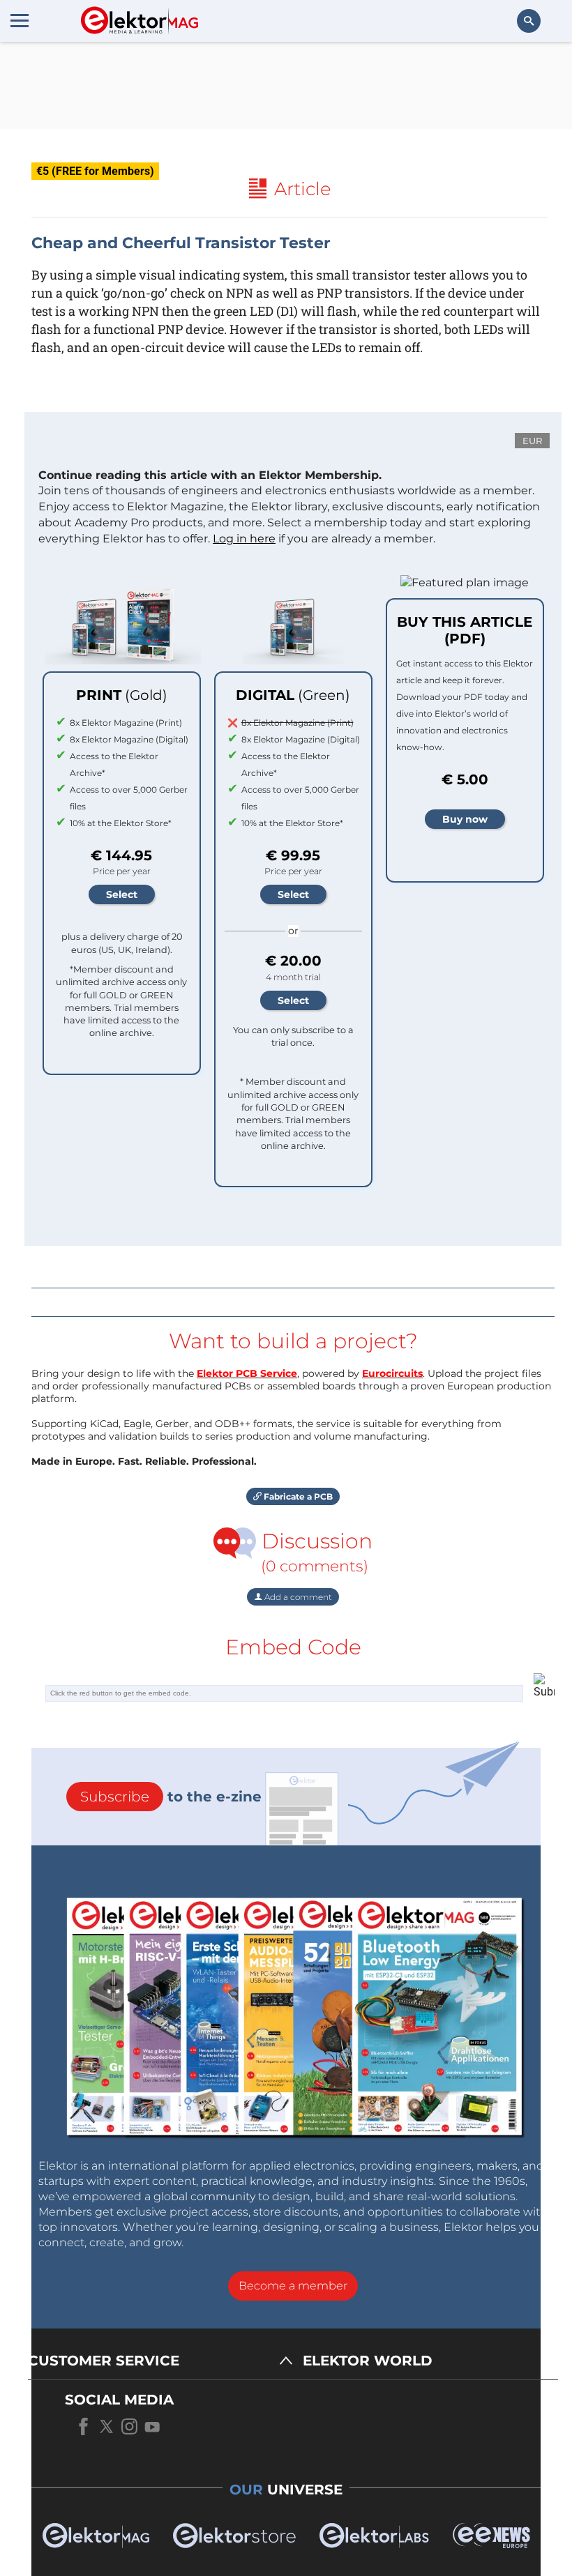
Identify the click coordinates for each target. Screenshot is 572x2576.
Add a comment (297, 1597)
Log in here (244, 539)
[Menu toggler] (20, 20)
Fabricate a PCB (297, 1496)
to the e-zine (171, 1797)
